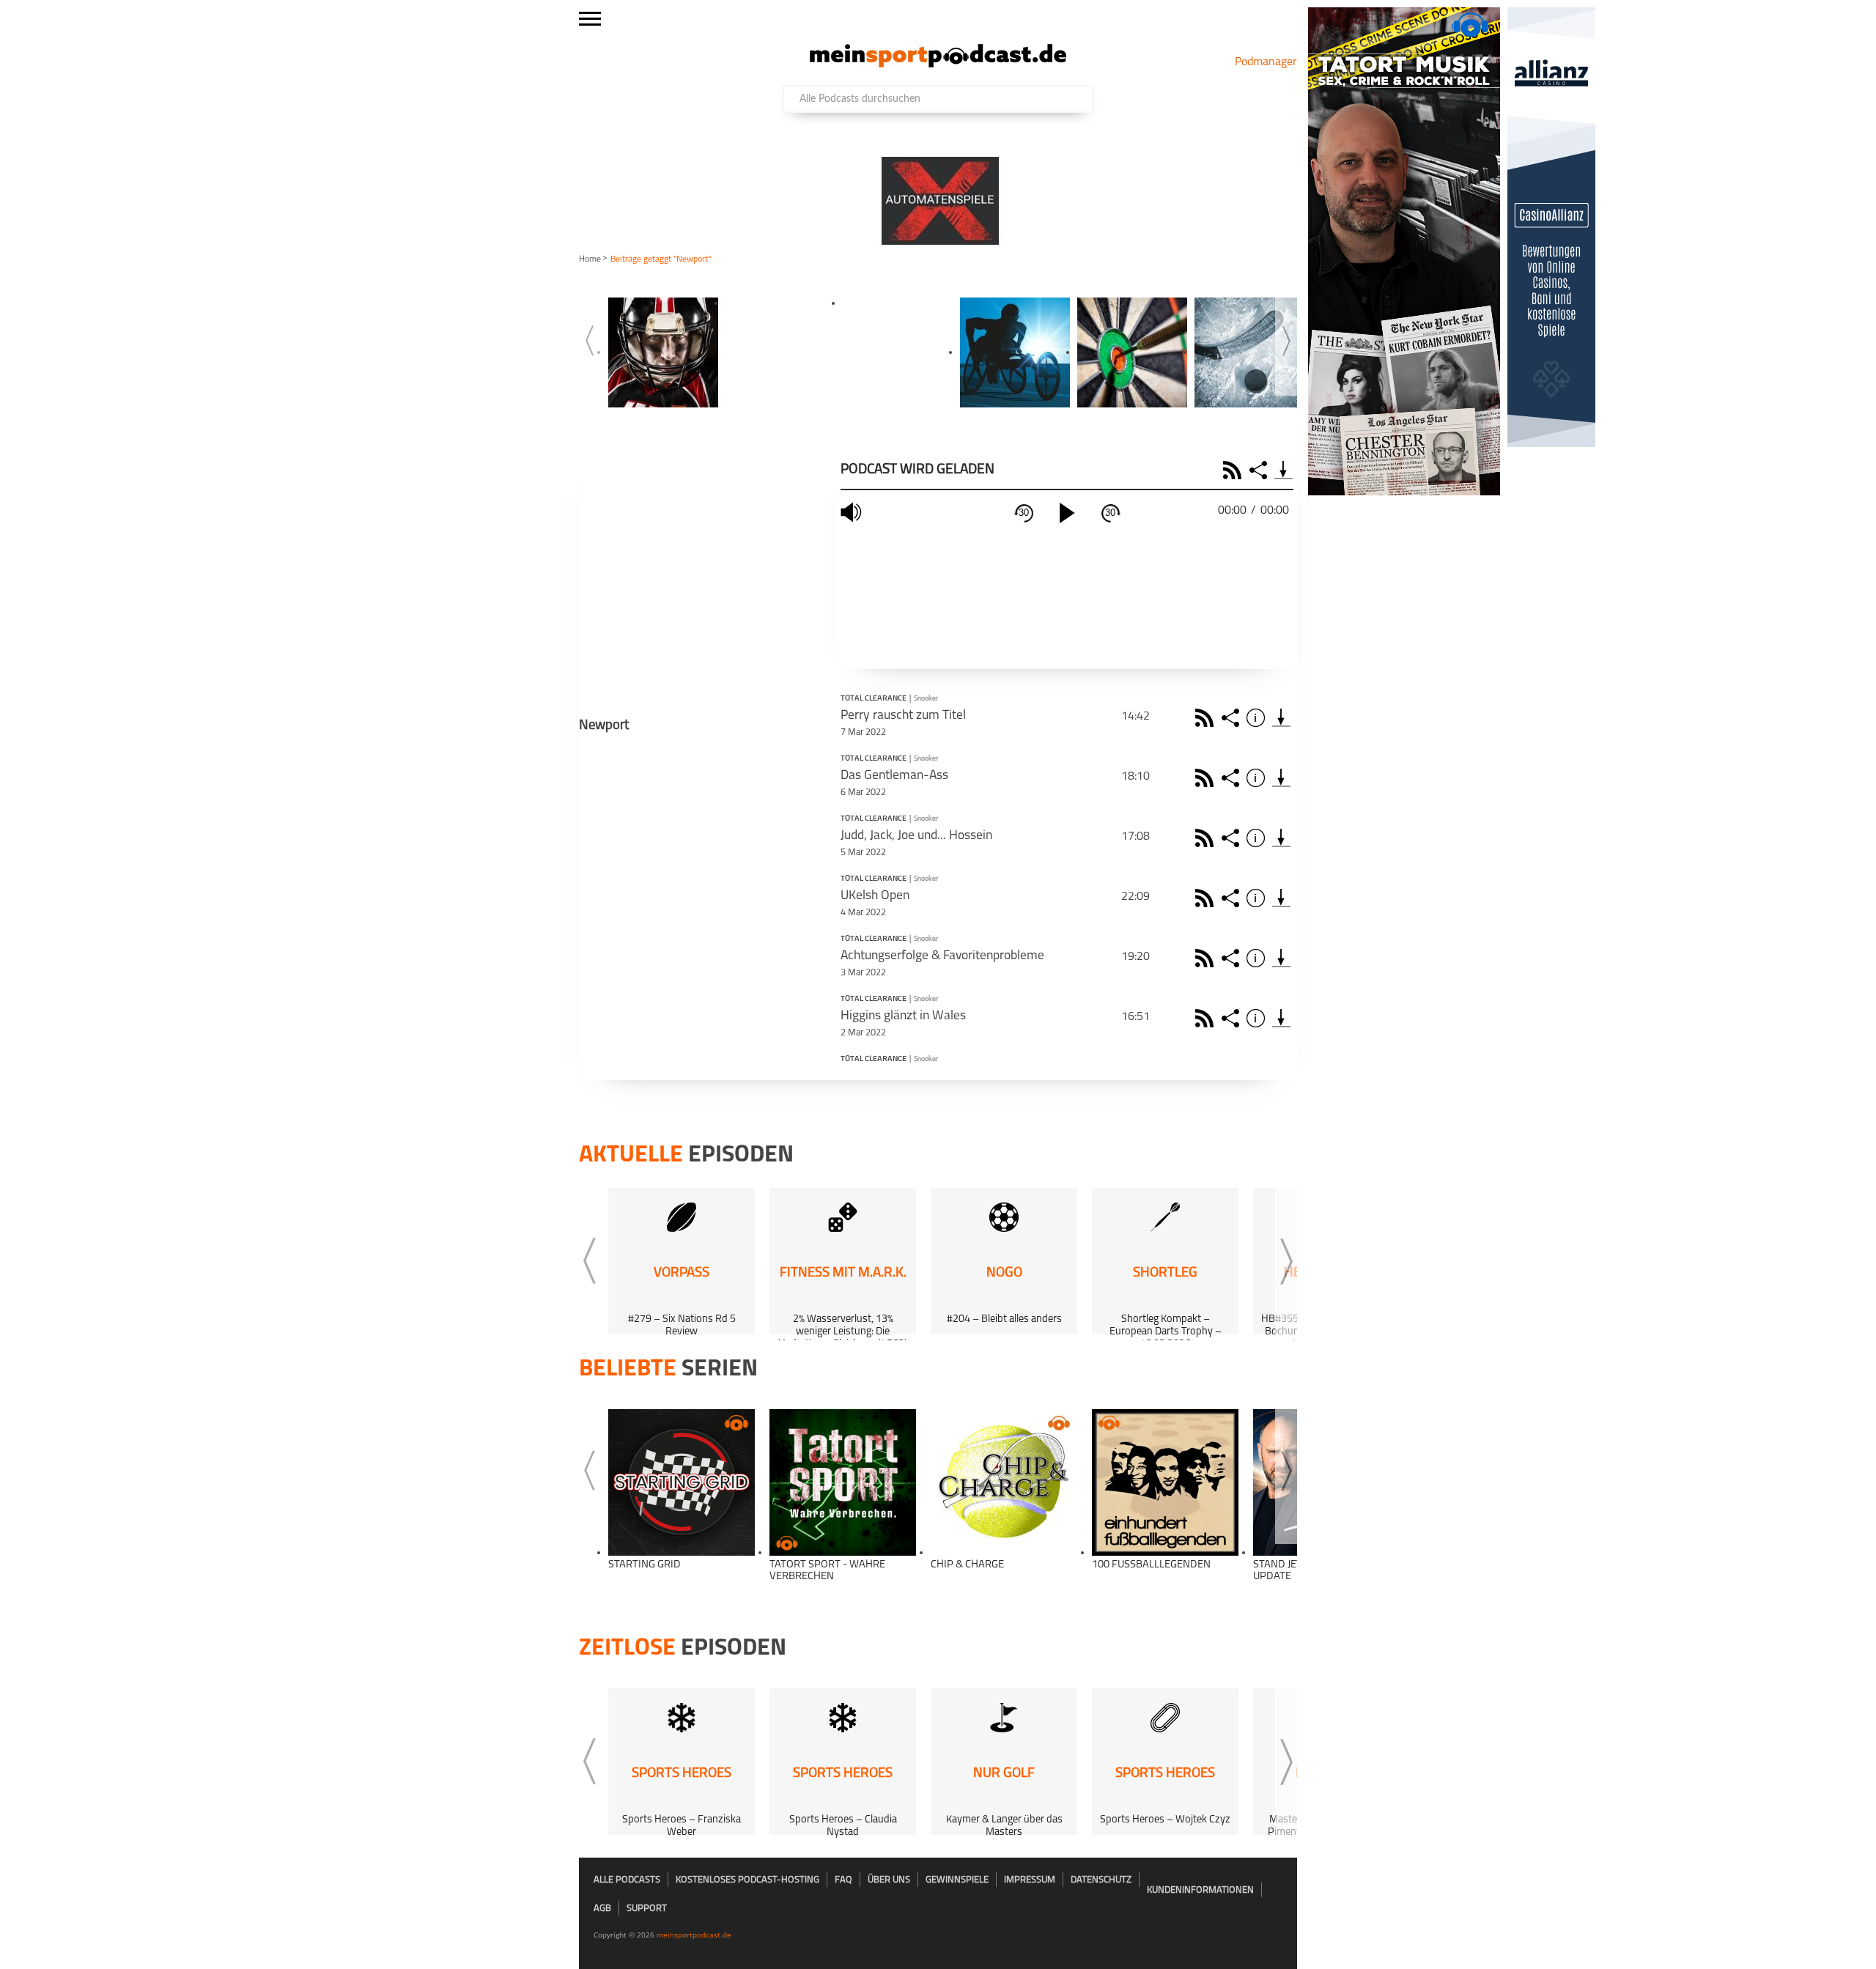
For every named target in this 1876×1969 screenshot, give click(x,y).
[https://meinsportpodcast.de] (938, 64)
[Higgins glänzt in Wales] (1281, 1018)
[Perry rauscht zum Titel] (1281, 718)
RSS (1234, 470)
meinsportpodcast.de (694, 1935)
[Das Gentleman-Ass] (1281, 778)
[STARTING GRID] (682, 1482)
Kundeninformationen (1200, 1890)
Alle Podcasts (627, 1880)
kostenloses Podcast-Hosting (747, 1880)
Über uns (889, 1880)
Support (647, 1909)
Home (590, 259)
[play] (1067, 513)
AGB (602, 1909)
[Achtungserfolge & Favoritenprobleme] (1281, 958)
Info (1258, 718)
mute (853, 513)
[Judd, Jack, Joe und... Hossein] (1281, 838)
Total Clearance (874, 699)
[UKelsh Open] (1281, 898)
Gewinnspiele (957, 1880)
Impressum (1030, 1880)
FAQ (843, 1880)
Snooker (926, 699)
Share (1260, 470)
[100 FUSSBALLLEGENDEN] (1165, 1482)
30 (1024, 513)
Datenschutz (1101, 1880)
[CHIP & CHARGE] (1004, 1482)
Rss (1207, 718)
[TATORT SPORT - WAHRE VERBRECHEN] (843, 1482)
